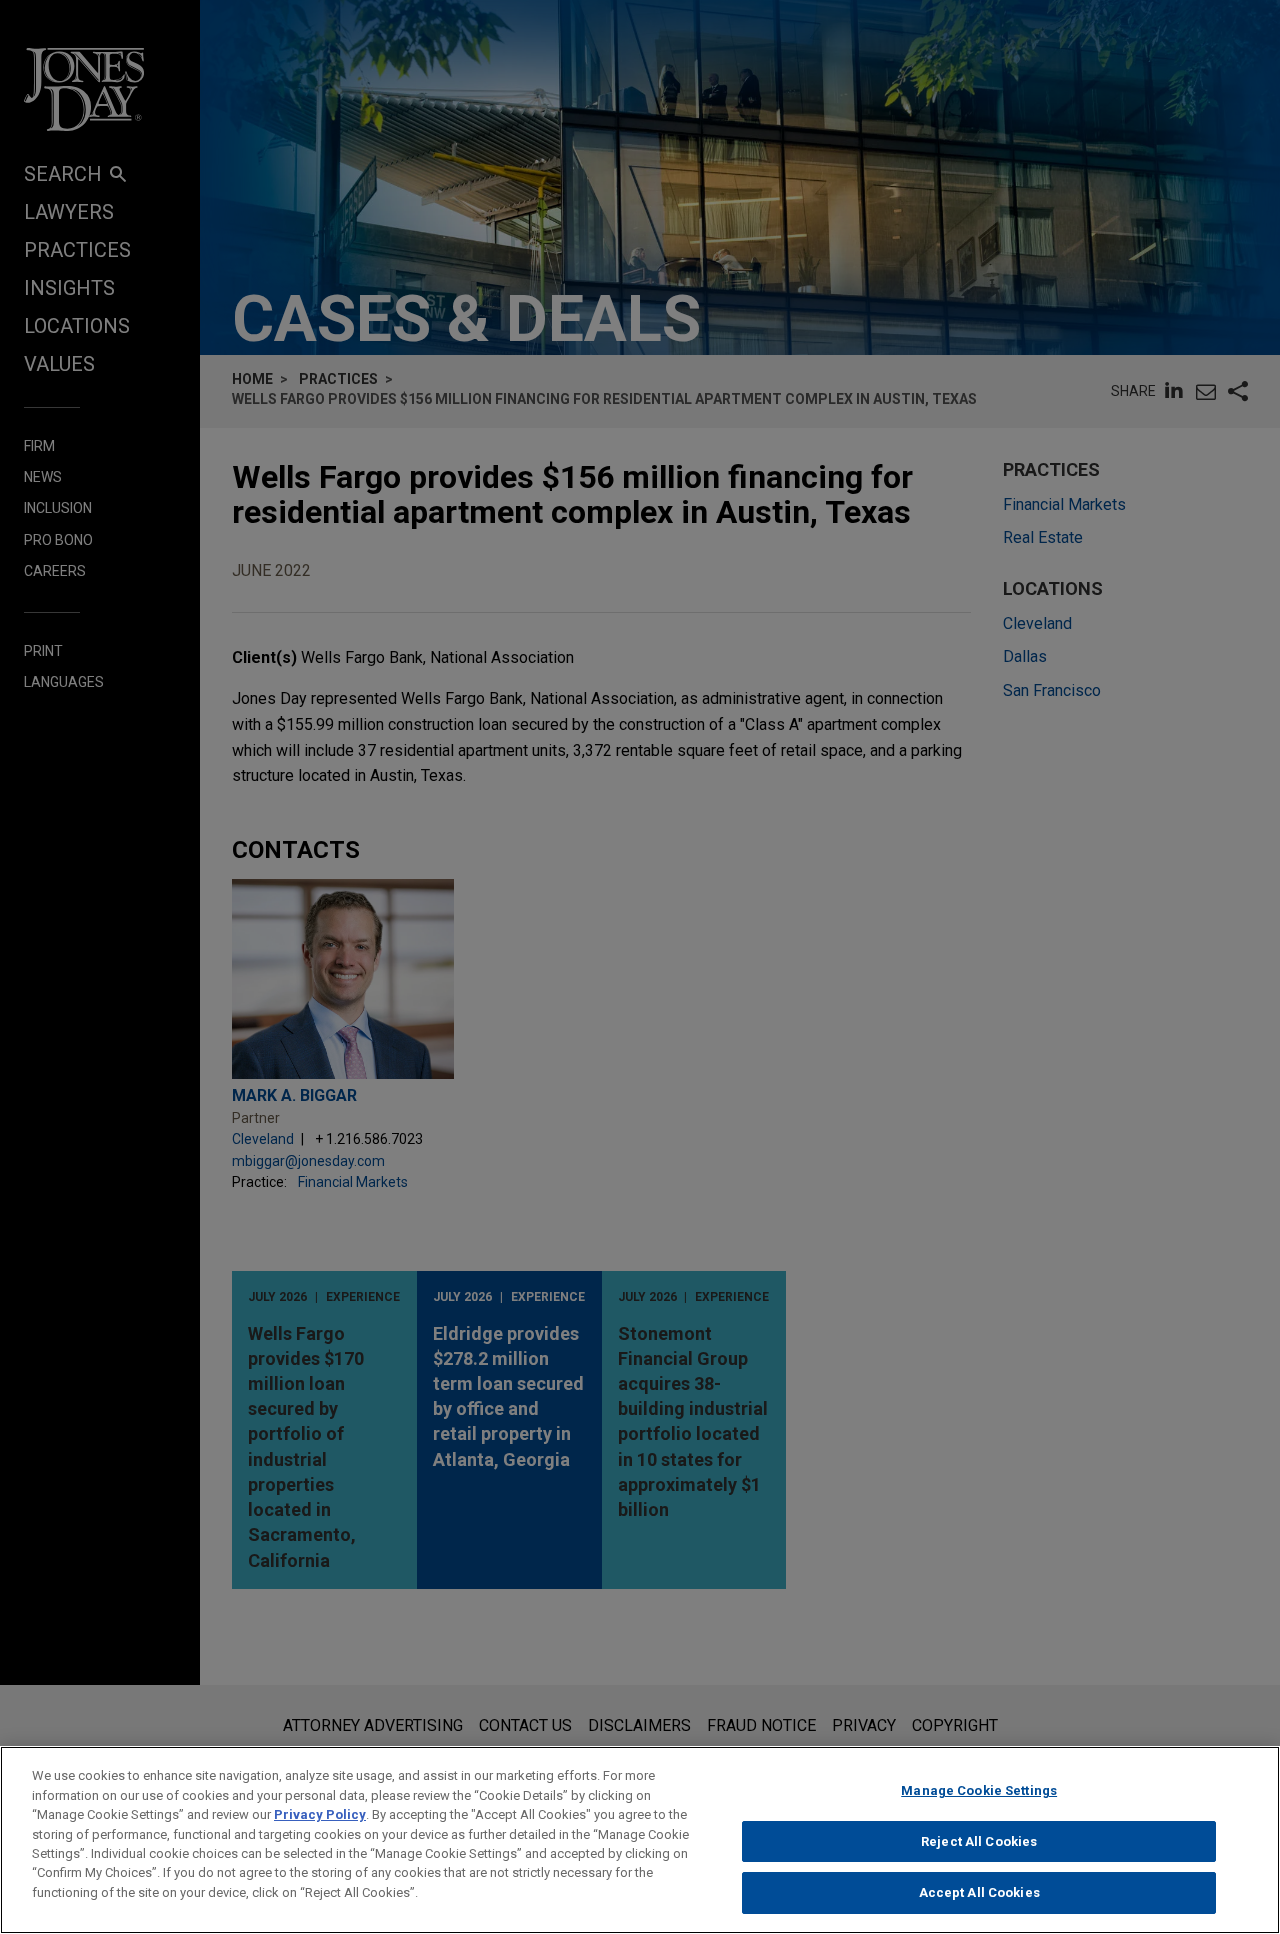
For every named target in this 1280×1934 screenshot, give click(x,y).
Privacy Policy (320, 1814)
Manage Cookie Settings (979, 1790)
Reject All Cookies (979, 1841)
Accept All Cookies (979, 1892)
